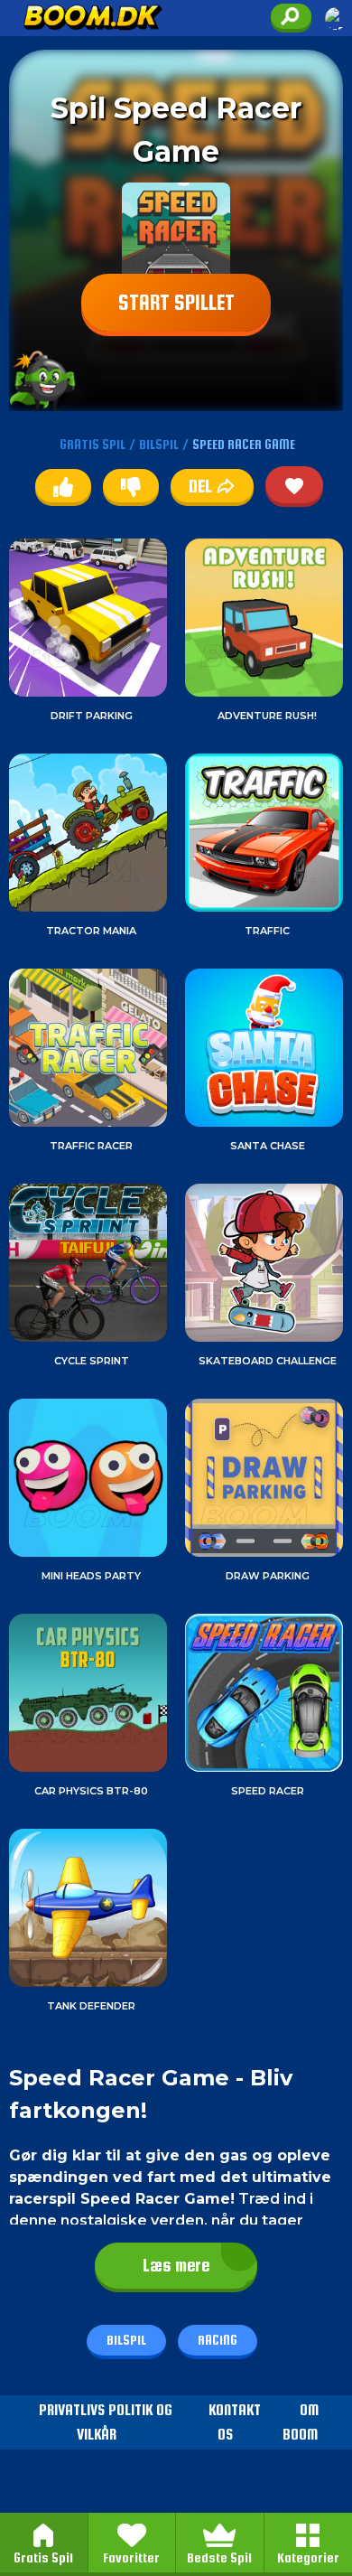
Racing (218, 2340)
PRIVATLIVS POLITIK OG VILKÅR (106, 2422)
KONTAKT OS (235, 2422)
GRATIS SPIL (93, 444)
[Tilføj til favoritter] (294, 485)
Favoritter (131, 2557)
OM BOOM (301, 2422)
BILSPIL (159, 444)
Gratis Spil (43, 2557)
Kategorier (308, 2557)
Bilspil (126, 2340)
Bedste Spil (219, 2557)
